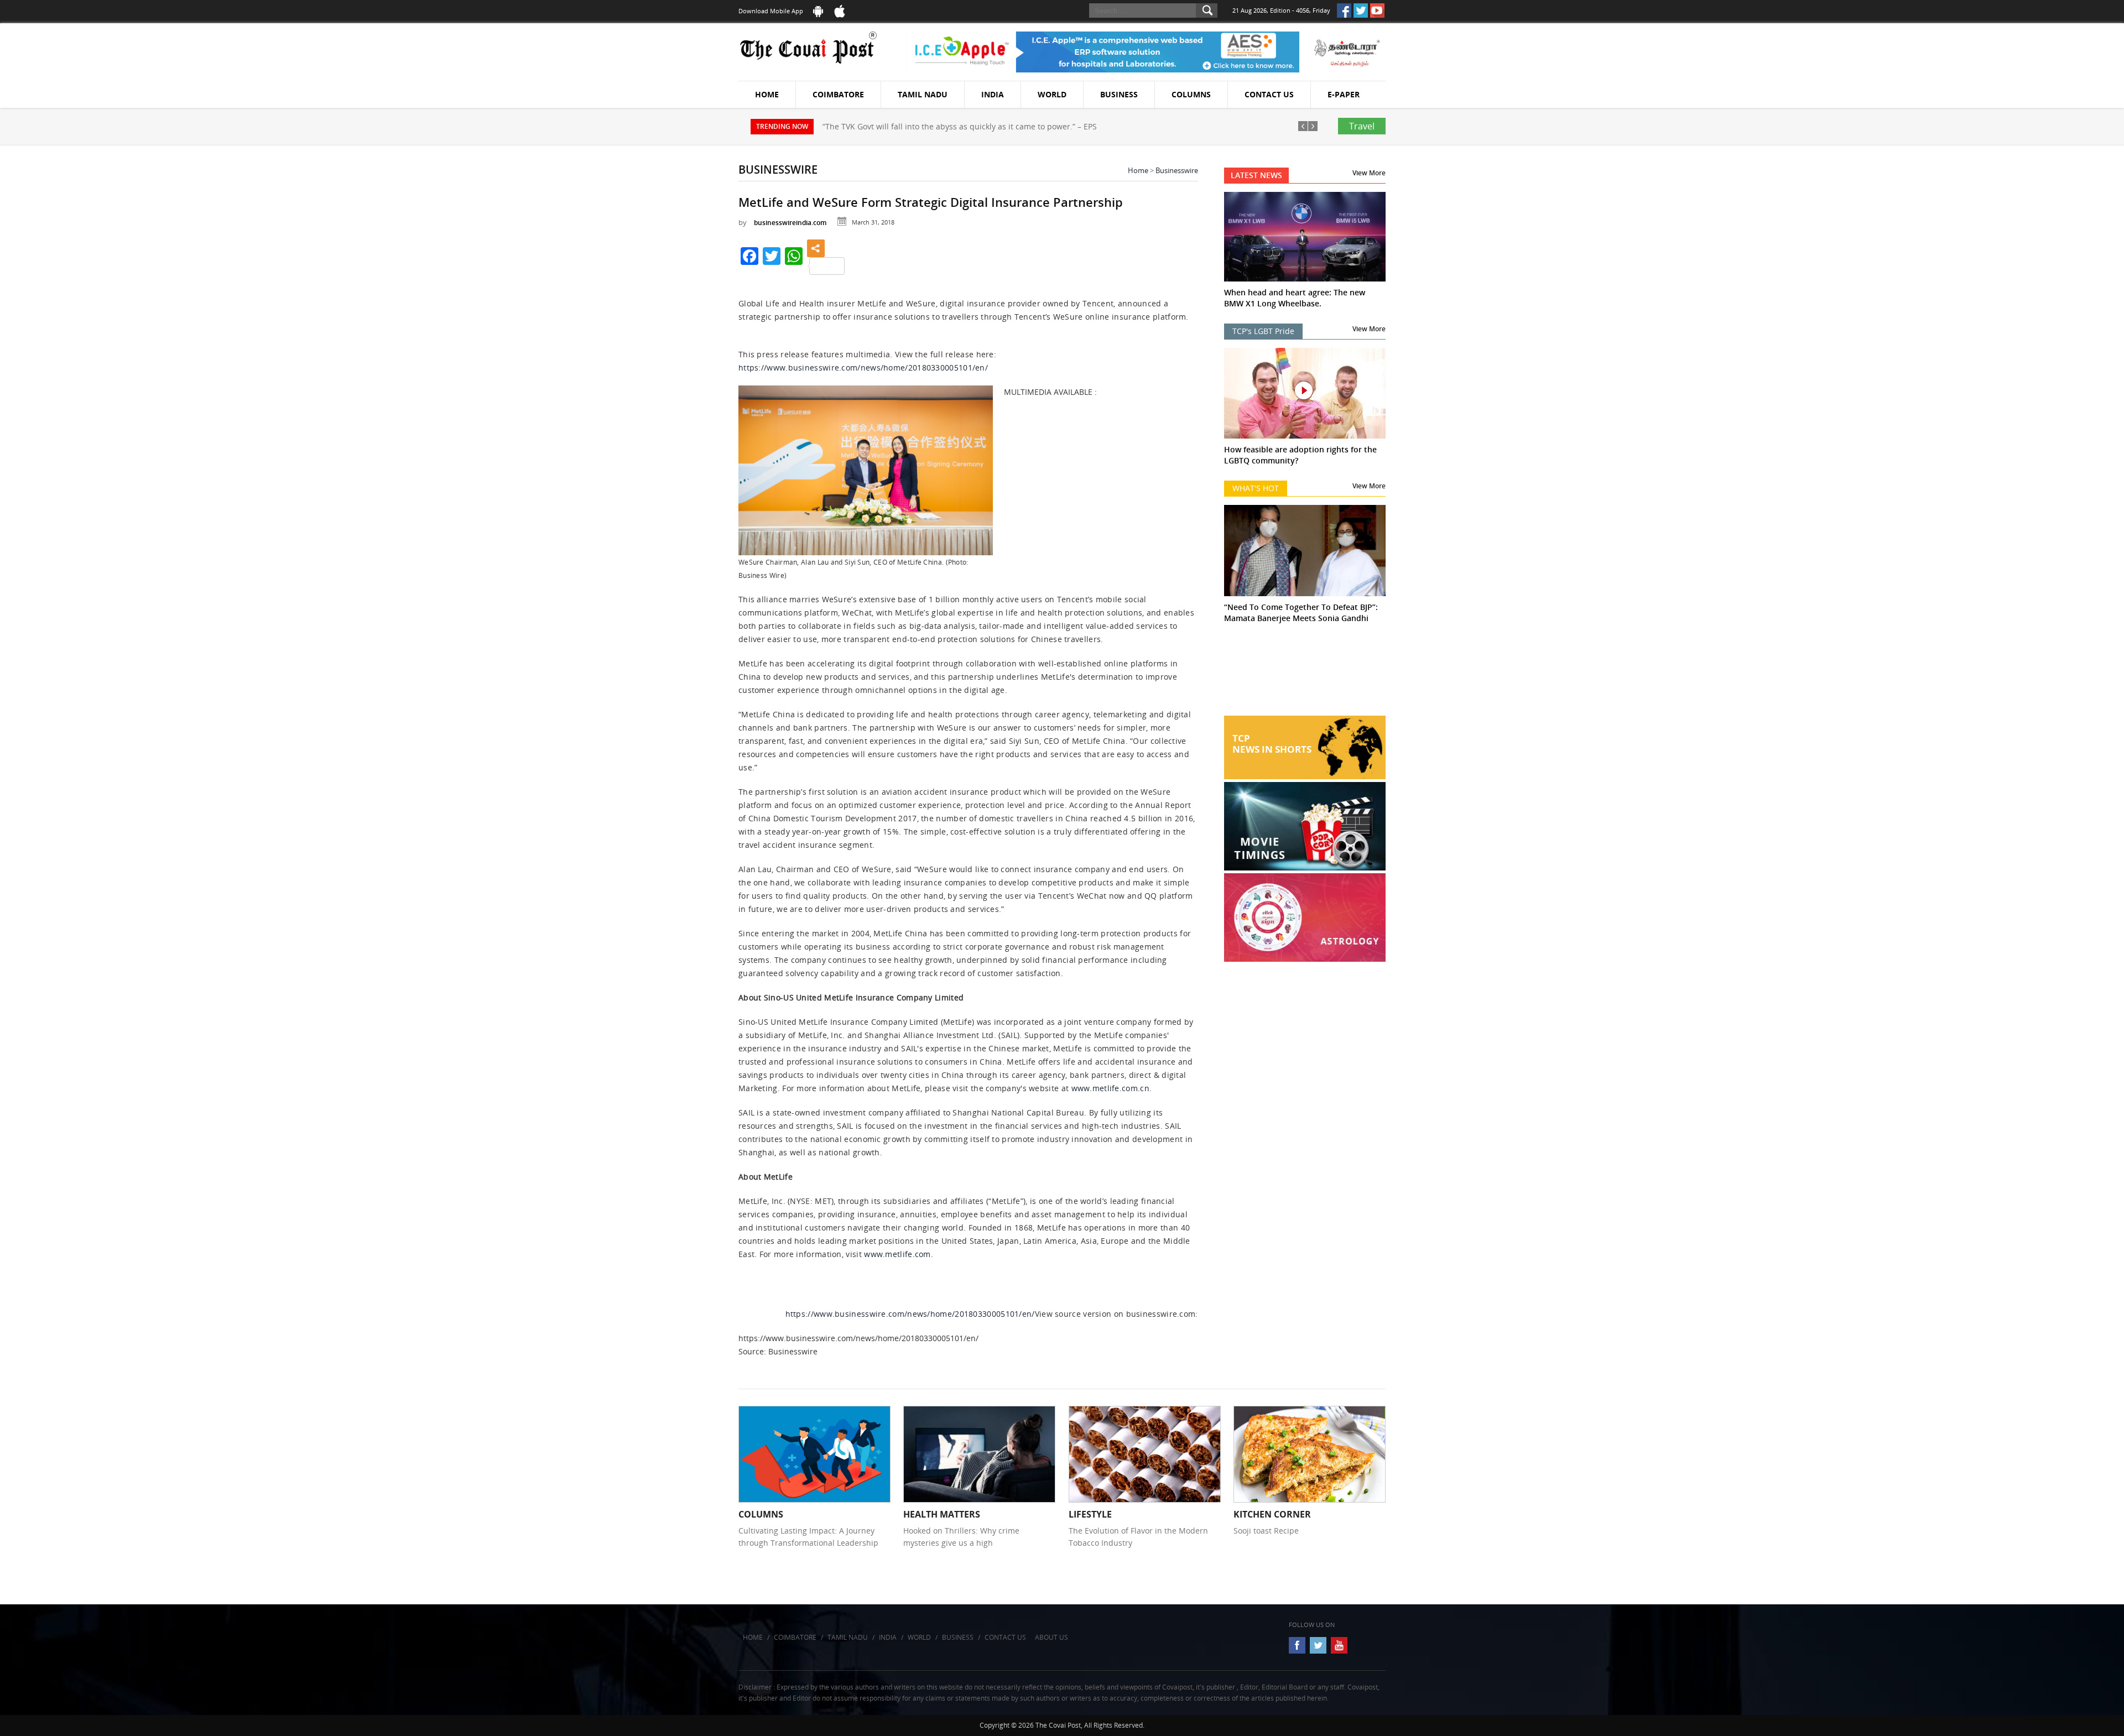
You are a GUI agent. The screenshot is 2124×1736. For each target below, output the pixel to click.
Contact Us (1269, 94)
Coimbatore (838, 94)
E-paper (1344, 94)
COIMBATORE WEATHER (1305, 674)
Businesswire (1177, 170)
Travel (1362, 126)
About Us (1051, 1637)
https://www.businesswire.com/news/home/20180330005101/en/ (863, 367)
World (1052, 94)
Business (1119, 94)
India (993, 94)
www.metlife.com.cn (1110, 1088)
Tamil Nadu (923, 94)
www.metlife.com (897, 1254)
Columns (1191, 94)
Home (767, 94)
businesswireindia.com (790, 223)
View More (1369, 173)
